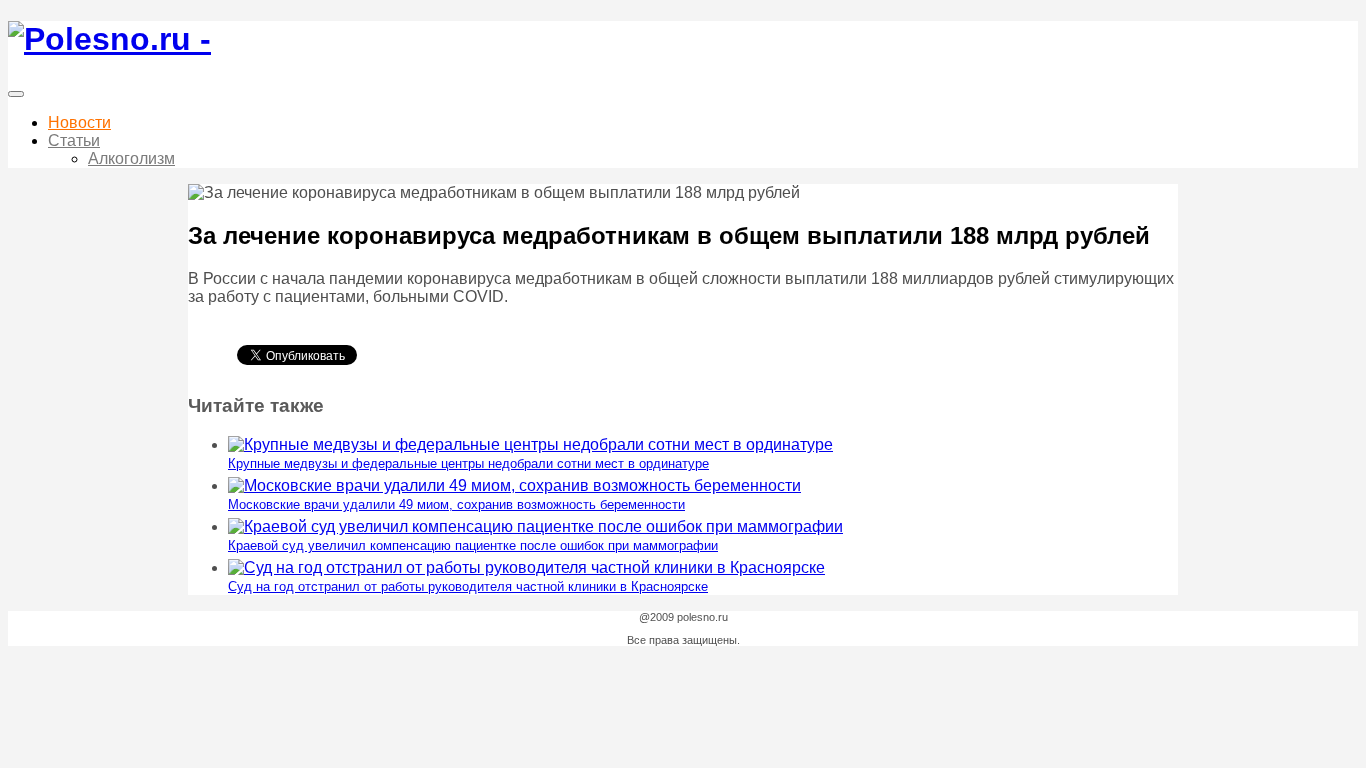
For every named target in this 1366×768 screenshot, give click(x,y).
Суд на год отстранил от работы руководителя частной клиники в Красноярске (468, 586)
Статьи (74, 140)
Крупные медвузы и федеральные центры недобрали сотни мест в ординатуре (468, 463)
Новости (79, 122)
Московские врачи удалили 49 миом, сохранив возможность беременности (456, 504)
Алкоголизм (131, 158)
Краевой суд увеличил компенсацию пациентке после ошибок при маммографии (473, 545)
